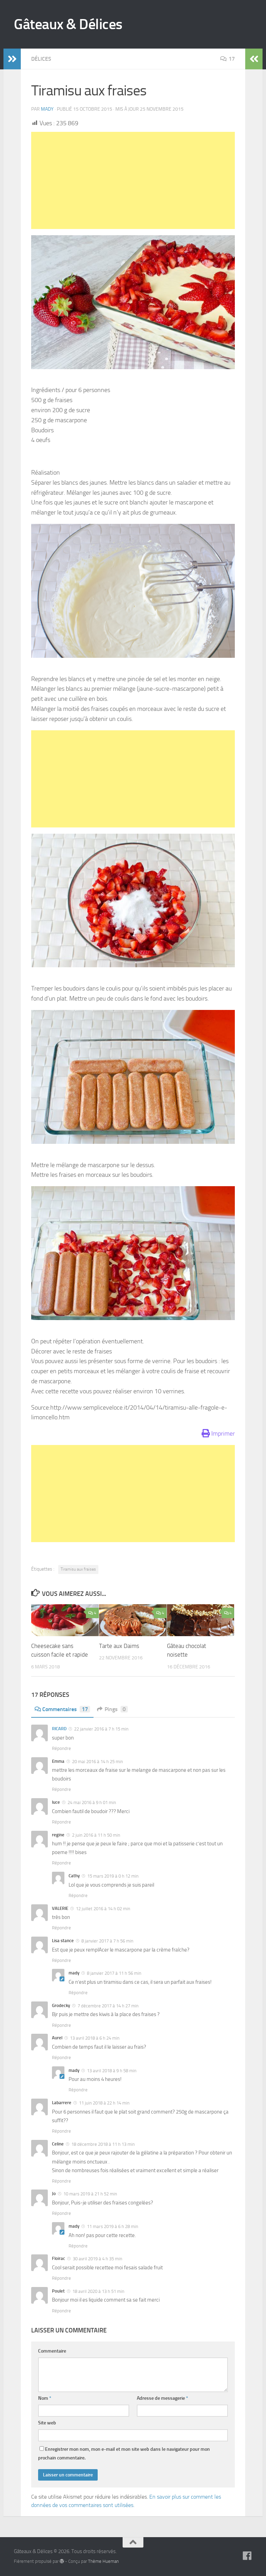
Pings (115, 1709)
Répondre (61, 1748)
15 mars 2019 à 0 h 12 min (112, 1876)
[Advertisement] (133, 180)
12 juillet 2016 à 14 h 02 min (103, 1909)
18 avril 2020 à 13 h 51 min (98, 2291)
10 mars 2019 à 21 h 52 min (90, 2194)
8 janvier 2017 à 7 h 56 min (107, 1941)
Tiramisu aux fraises (78, 1569)
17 (232, 59)
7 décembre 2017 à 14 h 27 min (108, 2006)
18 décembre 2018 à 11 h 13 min (103, 2144)
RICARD (59, 1729)
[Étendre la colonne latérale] (12, 59)
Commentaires (65, 1709)
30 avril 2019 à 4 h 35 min (97, 2259)
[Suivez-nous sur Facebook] (247, 2556)
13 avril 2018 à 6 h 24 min (94, 2038)
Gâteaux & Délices (68, 24)
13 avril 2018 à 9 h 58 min (111, 2071)
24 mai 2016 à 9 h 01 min (91, 1803)
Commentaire (52, 2351)
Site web (47, 2423)
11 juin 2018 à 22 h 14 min (104, 2103)
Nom (45, 2398)
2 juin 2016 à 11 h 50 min (96, 1835)
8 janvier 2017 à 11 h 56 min (114, 1973)
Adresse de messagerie (162, 2398)
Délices (41, 59)
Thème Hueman (103, 2561)
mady (47, 109)
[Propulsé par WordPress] (62, 2561)
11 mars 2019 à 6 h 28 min (112, 2226)
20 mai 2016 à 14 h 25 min (97, 1762)
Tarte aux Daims (119, 1646)
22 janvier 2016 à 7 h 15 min (101, 1729)
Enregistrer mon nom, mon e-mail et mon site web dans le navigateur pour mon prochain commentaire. (124, 2454)
